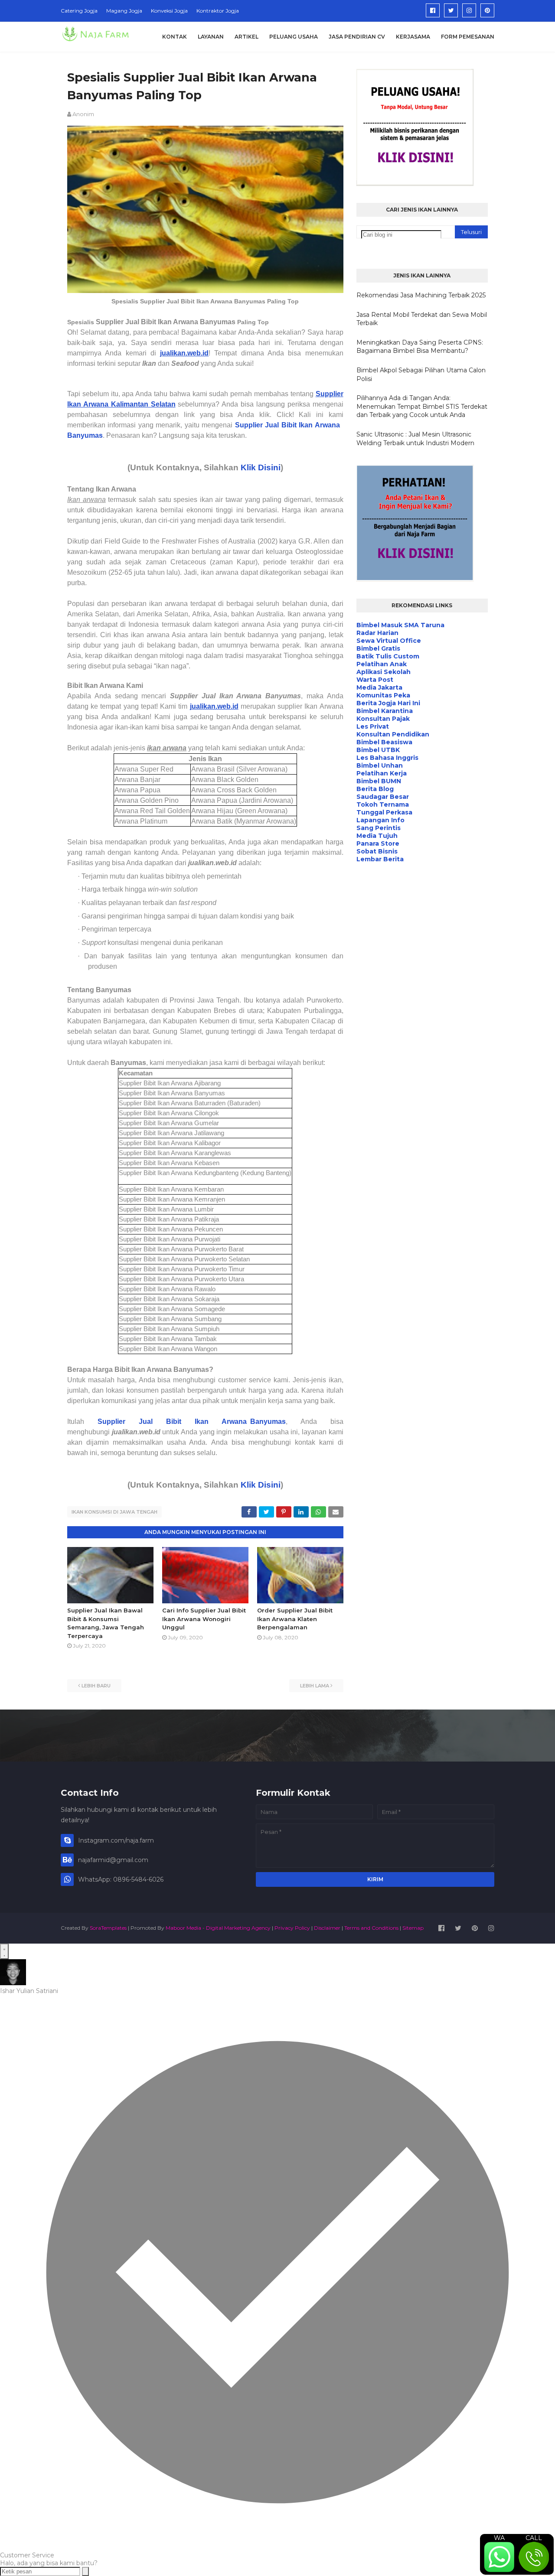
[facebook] (433, 10)
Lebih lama (315, 1686)
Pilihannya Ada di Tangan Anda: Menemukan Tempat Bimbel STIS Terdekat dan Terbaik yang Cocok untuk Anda (422, 406)
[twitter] (451, 10)
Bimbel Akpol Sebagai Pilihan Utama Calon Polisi (421, 375)
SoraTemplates (108, 1928)
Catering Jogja (79, 11)
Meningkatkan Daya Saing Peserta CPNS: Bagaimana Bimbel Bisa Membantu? (420, 347)
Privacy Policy (292, 1928)
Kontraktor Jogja (218, 11)
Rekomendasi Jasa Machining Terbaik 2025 (421, 295)
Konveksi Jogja (169, 11)
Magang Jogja (124, 11)
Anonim (83, 114)
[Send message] (85, 2571)
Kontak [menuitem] (175, 37)
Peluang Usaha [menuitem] (294, 37)
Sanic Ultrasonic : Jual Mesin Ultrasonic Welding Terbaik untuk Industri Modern (415, 439)
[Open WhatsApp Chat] (4, 1951)
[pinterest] (487, 10)
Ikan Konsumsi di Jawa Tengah (114, 1512)
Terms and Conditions (371, 1928)
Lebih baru (96, 1686)
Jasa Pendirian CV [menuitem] (357, 37)
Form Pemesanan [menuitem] (468, 37)
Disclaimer (327, 1928)
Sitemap (413, 1928)
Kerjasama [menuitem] (413, 37)
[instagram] (469, 10)
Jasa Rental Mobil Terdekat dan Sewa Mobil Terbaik (422, 319)
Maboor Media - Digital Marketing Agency (218, 1928)
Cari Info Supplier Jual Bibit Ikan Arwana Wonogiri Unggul (204, 1619)
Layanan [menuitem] (211, 37)
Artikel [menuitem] (246, 37)
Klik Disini (261, 467)
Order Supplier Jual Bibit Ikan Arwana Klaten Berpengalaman (295, 1619)
